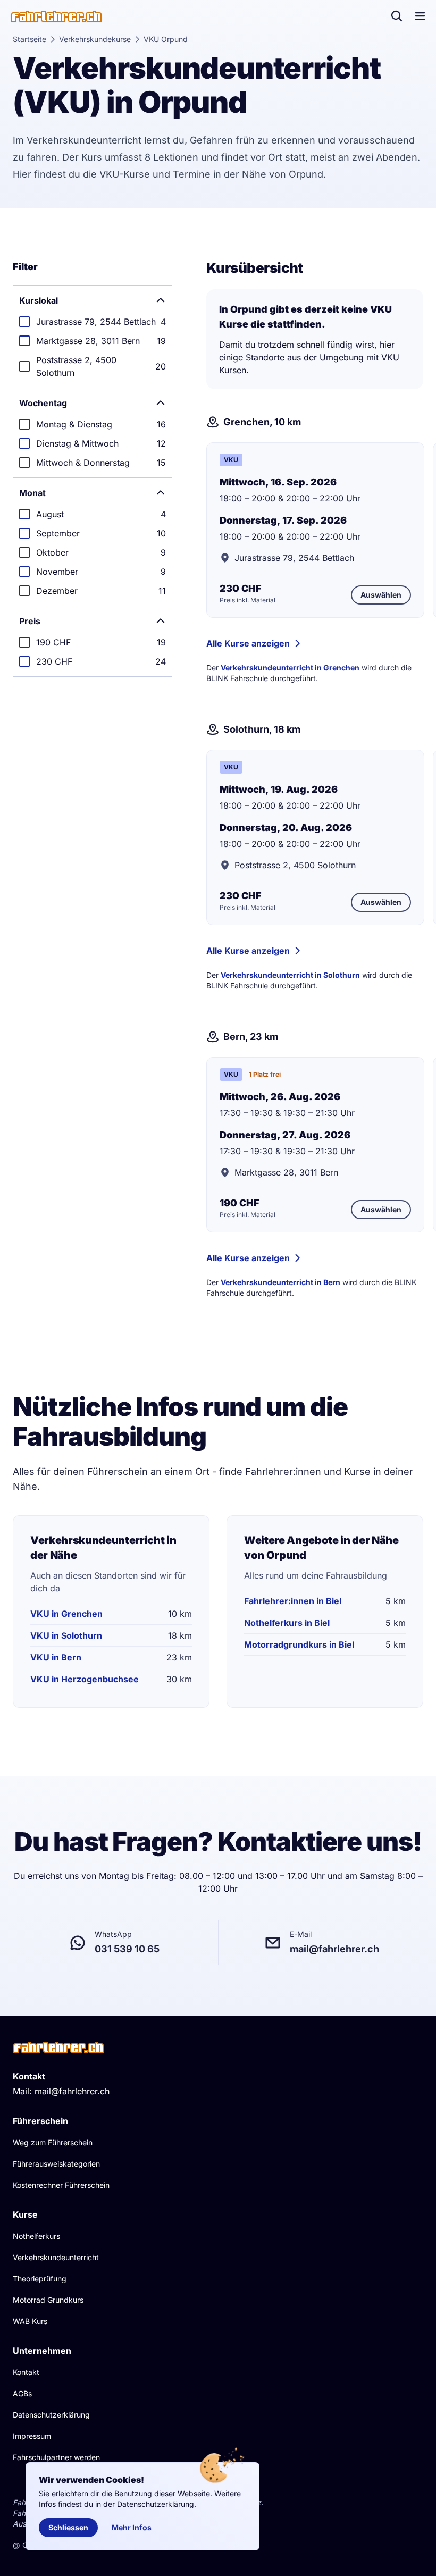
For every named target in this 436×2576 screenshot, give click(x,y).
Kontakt (26, 2372)
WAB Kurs (30, 2321)
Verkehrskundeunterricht (56, 2257)
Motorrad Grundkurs (48, 2300)
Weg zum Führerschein (53, 2142)
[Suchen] (397, 16)
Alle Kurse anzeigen (248, 643)
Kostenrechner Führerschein (61, 2185)
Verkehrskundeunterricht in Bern (280, 1282)
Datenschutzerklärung (51, 2415)
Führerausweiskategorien (56, 2164)
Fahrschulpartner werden (56, 2457)
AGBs (22, 2393)
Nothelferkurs (36, 2236)
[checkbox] (93, 322)
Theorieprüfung (40, 2279)
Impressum (32, 2436)
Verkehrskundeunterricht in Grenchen (290, 668)
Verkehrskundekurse (95, 39)
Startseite (30, 39)
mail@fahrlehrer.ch (72, 2091)
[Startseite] (56, 16)
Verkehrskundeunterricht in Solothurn (290, 975)
